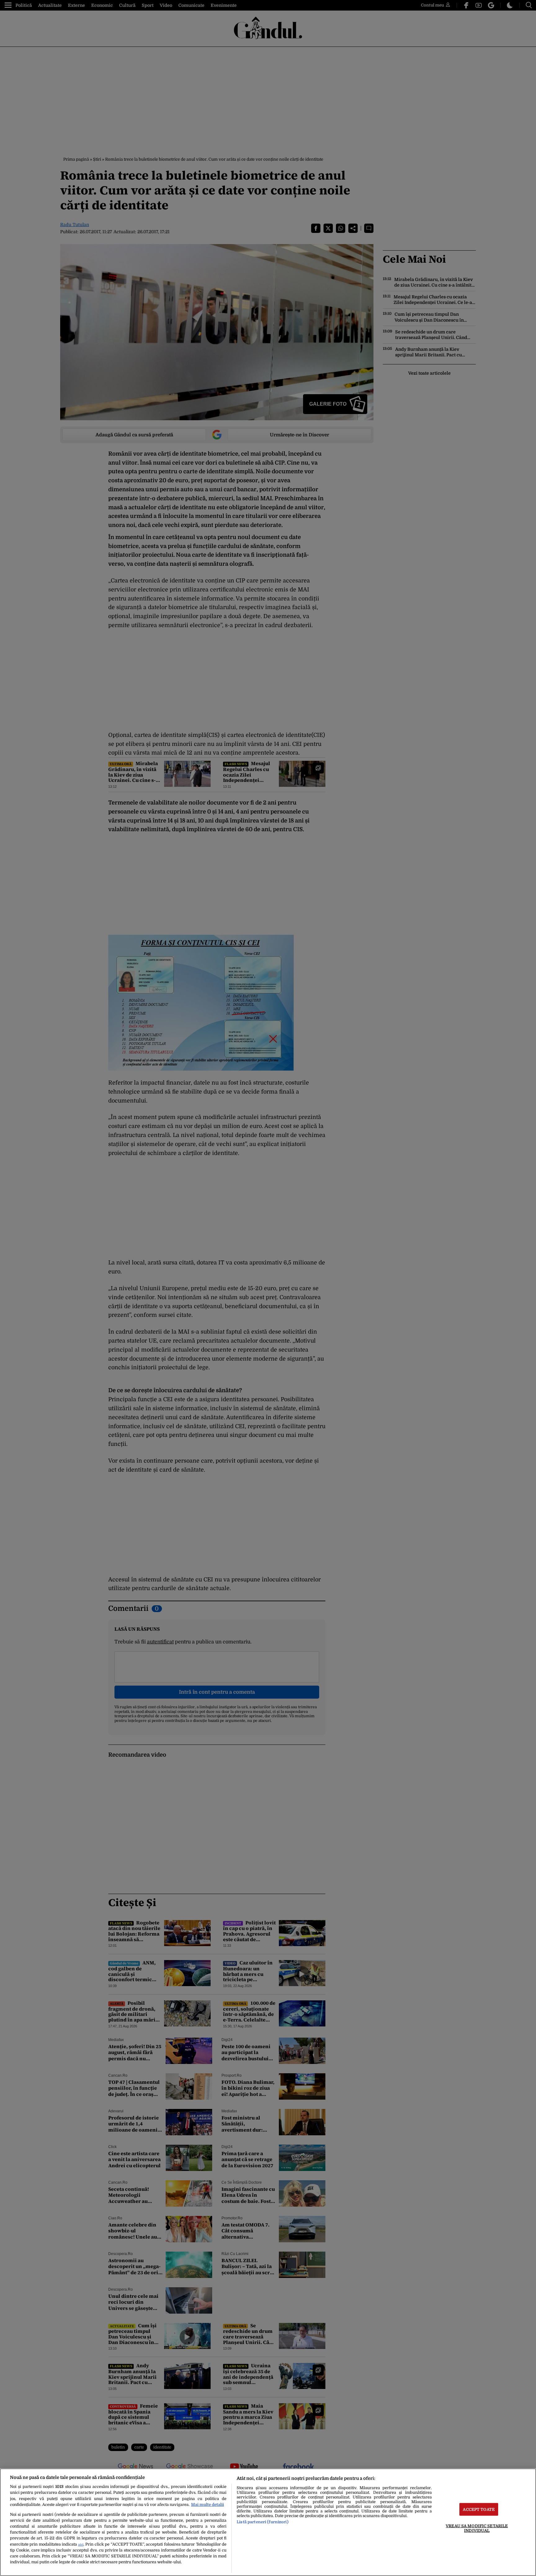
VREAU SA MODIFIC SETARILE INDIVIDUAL (477, 2528)
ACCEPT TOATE (479, 2509)
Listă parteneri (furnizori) (262, 2522)
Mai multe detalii (208, 2505)
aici (81, 2545)
